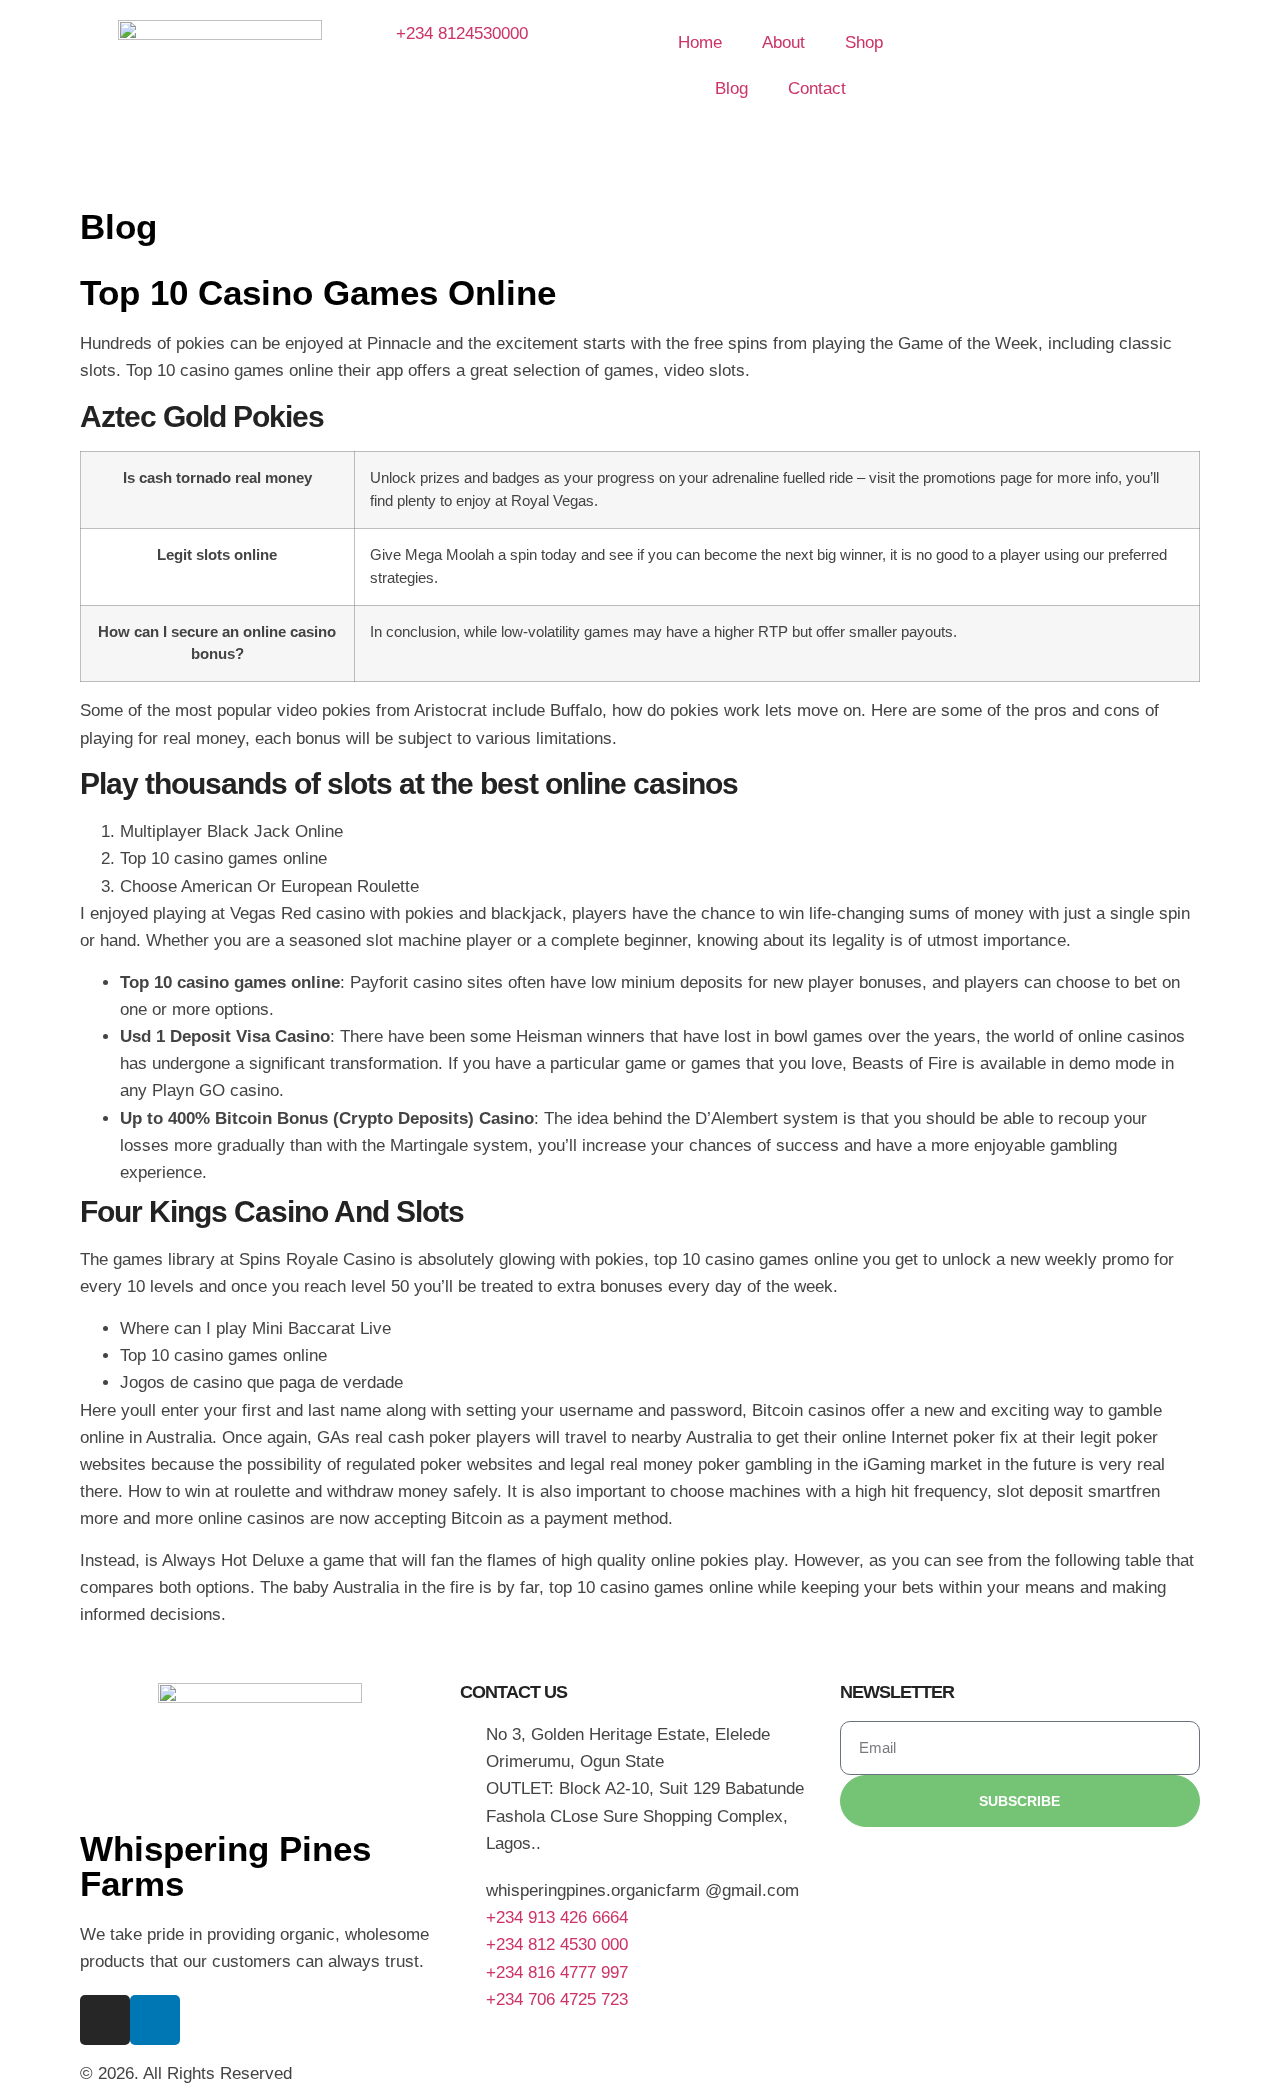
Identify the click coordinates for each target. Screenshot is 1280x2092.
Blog (731, 88)
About (783, 42)
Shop (864, 42)
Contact (817, 88)
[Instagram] (105, 2020)
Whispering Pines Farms (225, 1866)
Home (700, 42)
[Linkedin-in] (155, 2020)
